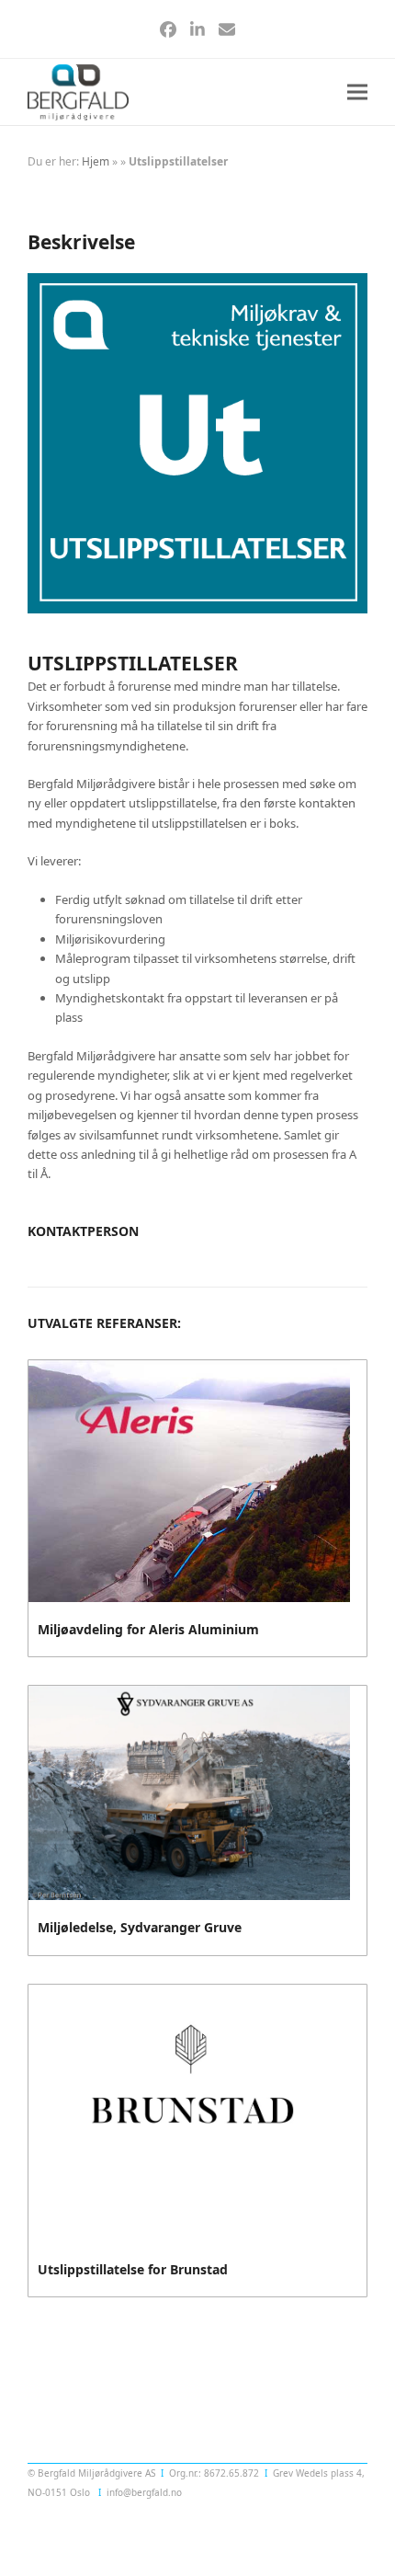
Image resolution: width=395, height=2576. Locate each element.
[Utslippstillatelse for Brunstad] (189, 2112)
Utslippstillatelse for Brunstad (133, 2269)
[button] (357, 92)
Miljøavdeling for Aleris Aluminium (148, 1629)
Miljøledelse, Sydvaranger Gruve (140, 1927)
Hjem (96, 161)
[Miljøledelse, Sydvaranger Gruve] (189, 1792)
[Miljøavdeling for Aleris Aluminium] (189, 1480)
